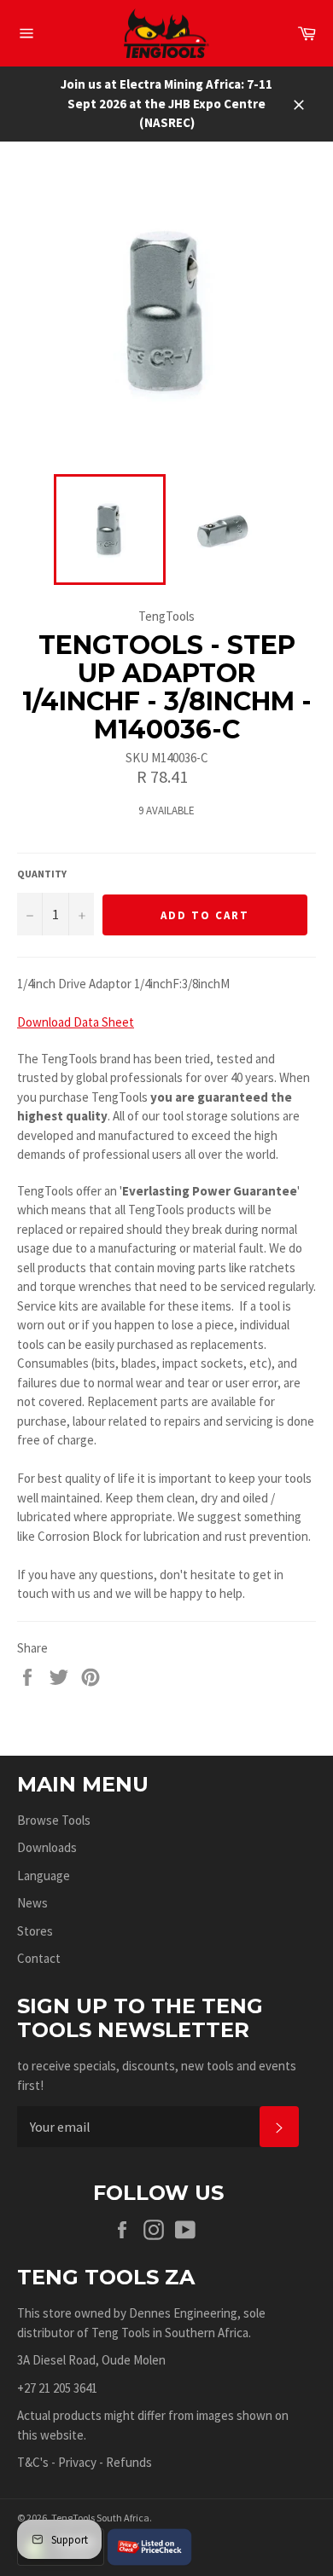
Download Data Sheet (76, 1022)
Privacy (77, 2462)
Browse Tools (54, 1820)
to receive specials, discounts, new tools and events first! (157, 2075)
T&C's (33, 2462)
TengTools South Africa (100, 2518)
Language (44, 1876)
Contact (39, 1958)
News (32, 1903)
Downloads (47, 1847)
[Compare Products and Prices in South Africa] (149, 2546)
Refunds (129, 2462)
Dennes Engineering (183, 2313)
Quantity (42, 874)
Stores (35, 1931)
